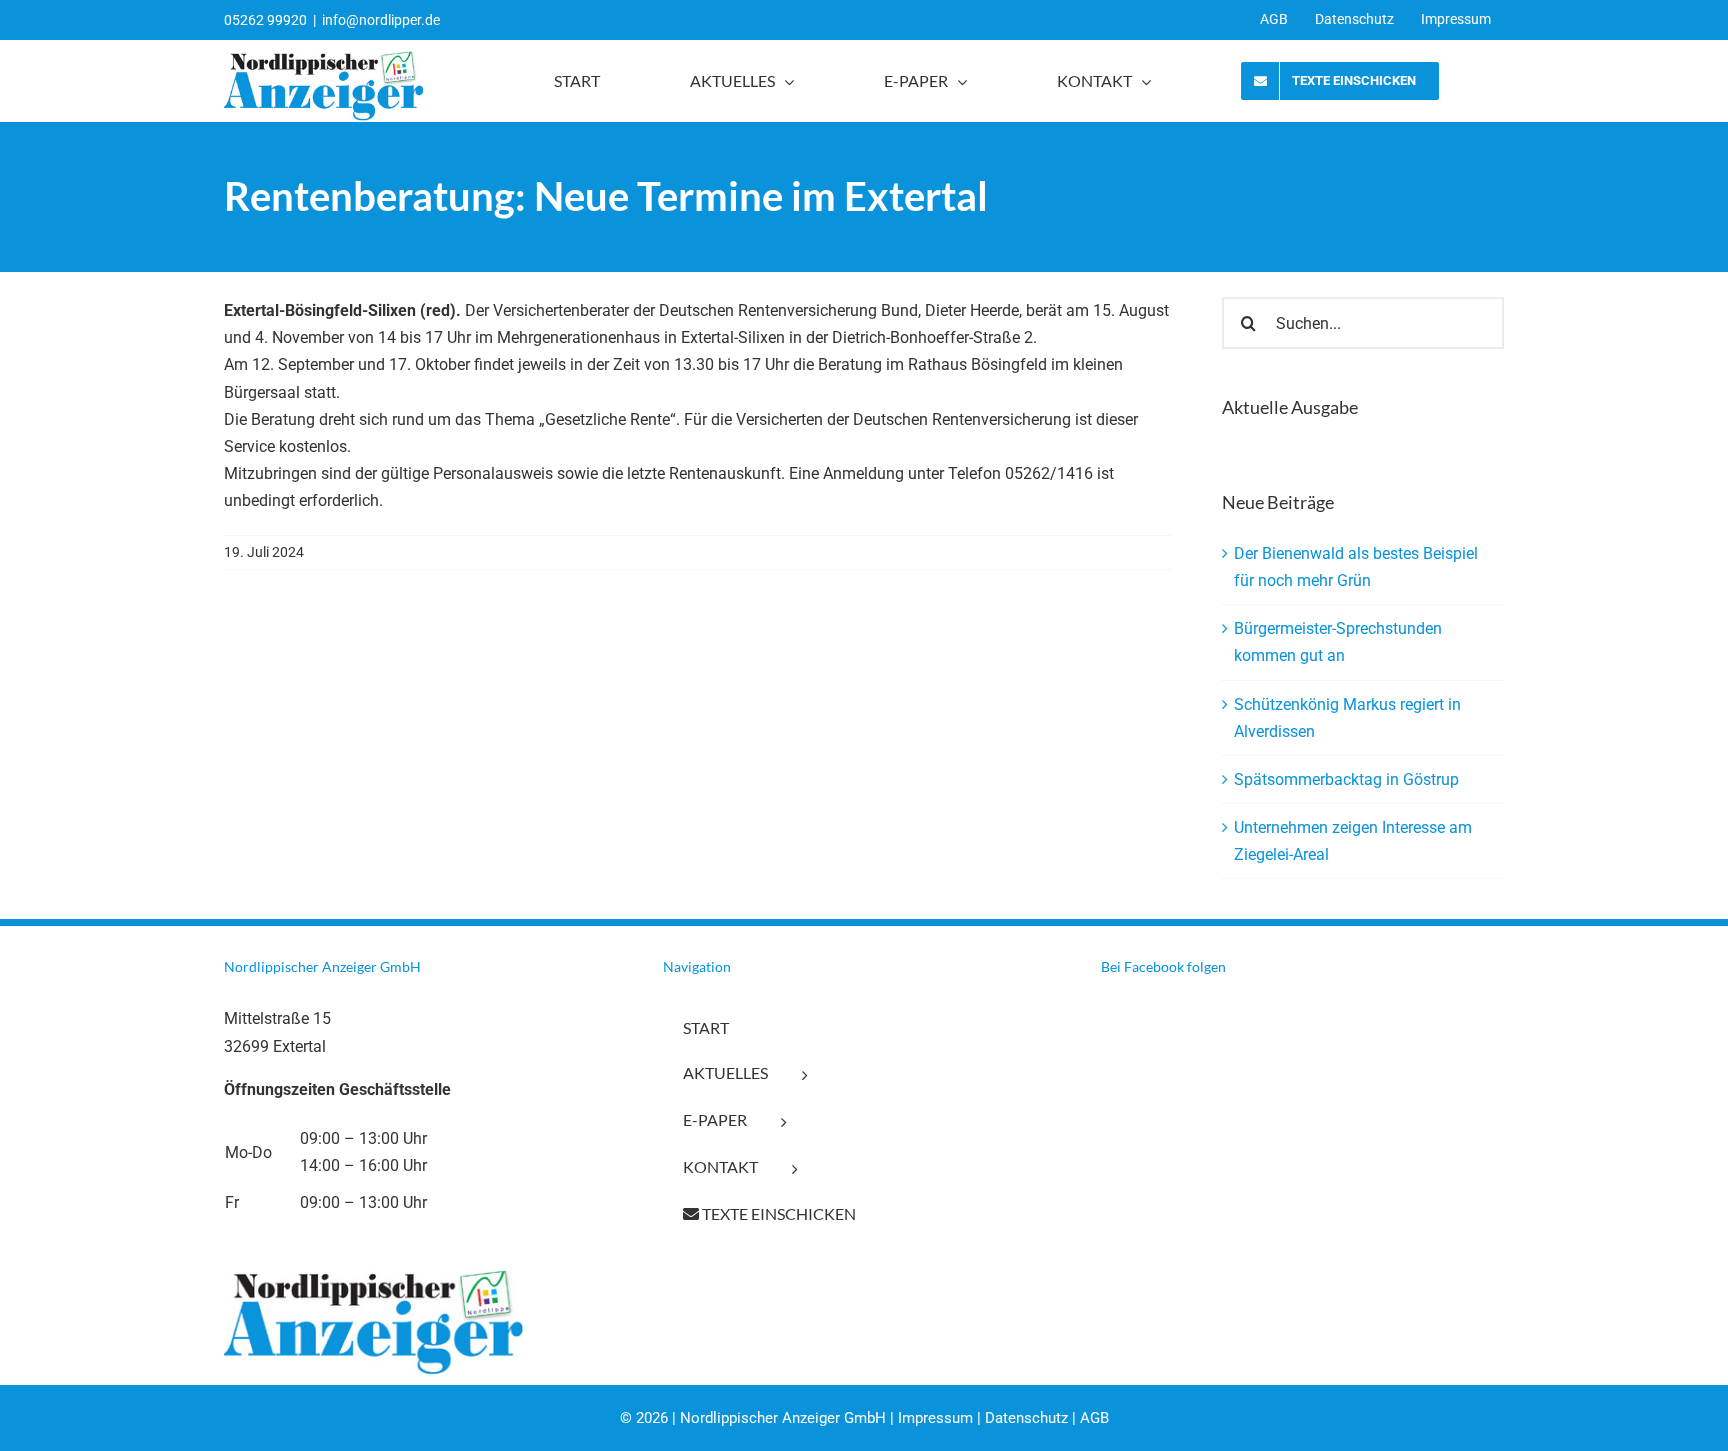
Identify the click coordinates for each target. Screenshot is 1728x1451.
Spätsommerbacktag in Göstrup (1346, 779)
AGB (1094, 1418)
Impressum (935, 1418)
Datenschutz (1026, 1418)
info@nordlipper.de (381, 20)
